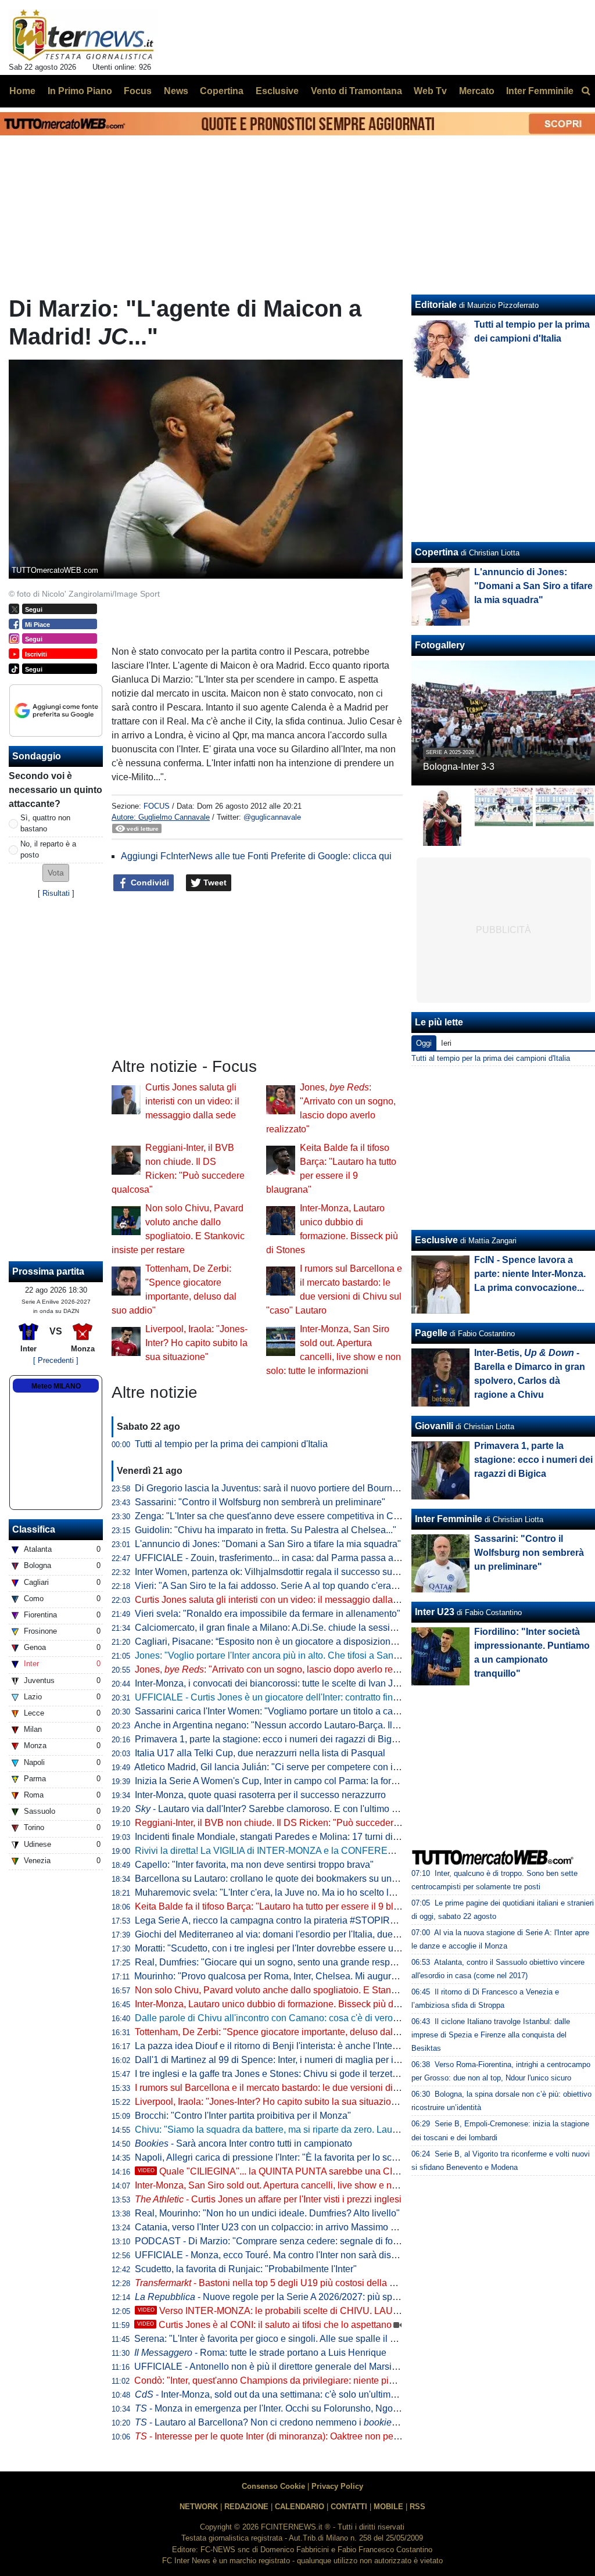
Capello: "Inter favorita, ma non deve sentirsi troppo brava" (254, 1865)
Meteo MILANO (56, 1386)
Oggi (424, 1043)
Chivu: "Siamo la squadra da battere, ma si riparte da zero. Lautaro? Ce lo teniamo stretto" (319, 2130)
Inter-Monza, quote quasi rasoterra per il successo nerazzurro (260, 1795)
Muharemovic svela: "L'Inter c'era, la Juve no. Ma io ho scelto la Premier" (284, 1892)
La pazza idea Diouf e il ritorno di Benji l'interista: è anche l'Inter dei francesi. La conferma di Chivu (336, 2046)
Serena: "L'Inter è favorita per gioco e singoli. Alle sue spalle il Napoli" (277, 2339)
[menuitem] (586, 91)
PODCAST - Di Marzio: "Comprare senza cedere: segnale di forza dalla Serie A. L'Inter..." (318, 2241)
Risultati (56, 893)
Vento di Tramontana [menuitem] (356, 91)
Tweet (214, 882)
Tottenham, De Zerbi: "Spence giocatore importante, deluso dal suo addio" (287, 2032)
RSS (417, 2507)
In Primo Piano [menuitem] (80, 91)
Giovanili (434, 1426)
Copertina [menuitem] (222, 91)
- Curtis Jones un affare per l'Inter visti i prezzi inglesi (268, 2199)
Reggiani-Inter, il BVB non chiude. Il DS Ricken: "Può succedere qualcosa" (288, 1823)
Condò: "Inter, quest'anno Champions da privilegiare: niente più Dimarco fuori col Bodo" (314, 2381)
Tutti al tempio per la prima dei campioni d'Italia (231, 1444)
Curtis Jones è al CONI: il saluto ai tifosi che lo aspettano (264, 2325)
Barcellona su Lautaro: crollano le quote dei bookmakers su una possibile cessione (305, 1879)
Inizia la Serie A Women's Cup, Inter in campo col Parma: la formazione (281, 1781)
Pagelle (431, 1333)
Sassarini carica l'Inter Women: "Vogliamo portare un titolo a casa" (270, 1711)
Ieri (446, 1043)
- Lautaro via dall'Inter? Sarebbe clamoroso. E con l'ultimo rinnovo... (282, 1809)
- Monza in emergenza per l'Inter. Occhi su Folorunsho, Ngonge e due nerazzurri (306, 2408)
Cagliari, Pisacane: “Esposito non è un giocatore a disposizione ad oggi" (284, 1642)
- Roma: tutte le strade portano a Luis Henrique (260, 2353)
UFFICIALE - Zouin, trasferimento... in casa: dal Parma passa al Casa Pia (286, 1558)
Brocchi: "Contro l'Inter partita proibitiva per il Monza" (243, 2116)
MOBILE (388, 2507)
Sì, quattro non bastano (45, 823)
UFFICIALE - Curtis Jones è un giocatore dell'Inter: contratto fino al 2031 (283, 1697)
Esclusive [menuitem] (277, 91)
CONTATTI (349, 2507)
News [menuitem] (176, 91)
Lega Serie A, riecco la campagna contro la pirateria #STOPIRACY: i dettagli (292, 1920)
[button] (56, 873)
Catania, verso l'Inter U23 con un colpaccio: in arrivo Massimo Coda (274, 2227)
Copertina (437, 552)
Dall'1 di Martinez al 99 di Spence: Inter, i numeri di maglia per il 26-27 (278, 2060)
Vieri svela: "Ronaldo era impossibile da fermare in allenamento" (268, 1614)
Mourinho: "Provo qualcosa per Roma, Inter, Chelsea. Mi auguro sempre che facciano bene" (322, 1976)
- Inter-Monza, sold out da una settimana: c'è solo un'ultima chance (282, 2394)
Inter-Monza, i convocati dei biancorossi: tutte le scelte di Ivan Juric (271, 1683)
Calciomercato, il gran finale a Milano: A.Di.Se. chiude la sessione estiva (284, 1628)
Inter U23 (435, 1612)
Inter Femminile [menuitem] (540, 91)
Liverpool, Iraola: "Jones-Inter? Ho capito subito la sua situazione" (196, 1343)
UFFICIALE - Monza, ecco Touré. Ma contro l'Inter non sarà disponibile (279, 2255)
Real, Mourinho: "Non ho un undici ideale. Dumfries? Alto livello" (267, 2213)
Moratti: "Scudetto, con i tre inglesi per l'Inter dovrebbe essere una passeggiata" (297, 1948)
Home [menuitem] (22, 91)
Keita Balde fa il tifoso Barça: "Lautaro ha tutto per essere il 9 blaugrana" (283, 1906)
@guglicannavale (272, 817)
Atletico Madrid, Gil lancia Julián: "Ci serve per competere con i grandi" (279, 1767)
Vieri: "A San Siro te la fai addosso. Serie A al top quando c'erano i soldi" (283, 1586)
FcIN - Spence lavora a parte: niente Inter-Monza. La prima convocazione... (530, 1274)
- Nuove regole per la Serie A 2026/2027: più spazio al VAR (288, 2297)
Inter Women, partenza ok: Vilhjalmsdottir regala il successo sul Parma (279, 1572)
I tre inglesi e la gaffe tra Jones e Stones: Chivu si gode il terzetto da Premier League (308, 2074)
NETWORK (199, 2507)
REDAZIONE (246, 2507)
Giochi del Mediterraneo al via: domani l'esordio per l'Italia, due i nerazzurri (288, 1934)
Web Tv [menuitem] (430, 91)
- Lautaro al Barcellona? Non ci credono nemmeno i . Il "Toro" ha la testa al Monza (326, 2422)
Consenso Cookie (273, 2486)
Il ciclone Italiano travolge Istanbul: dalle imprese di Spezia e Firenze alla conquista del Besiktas (491, 2035)
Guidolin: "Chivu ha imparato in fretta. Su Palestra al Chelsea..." (266, 1530)
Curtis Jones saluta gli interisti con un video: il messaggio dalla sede (192, 1101)
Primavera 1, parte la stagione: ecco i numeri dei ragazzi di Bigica (269, 1739)
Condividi (149, 882)
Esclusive (436, 1240)
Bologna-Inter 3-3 (459, 767)
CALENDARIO (300, 2507)
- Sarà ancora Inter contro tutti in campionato (243, 2143)
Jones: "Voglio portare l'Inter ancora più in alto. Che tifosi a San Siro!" (277, 1655)
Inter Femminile (449, 1519)
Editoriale (436, 305)
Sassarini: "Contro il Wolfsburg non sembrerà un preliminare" (260, 1502)
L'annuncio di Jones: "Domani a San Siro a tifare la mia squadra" (268, 1544)
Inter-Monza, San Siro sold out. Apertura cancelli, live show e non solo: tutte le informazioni (321, 2185)
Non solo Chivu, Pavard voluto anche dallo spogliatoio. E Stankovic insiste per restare (311, 1990)
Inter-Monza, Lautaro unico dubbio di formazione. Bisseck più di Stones (281, 2004)
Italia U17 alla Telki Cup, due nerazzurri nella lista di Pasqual (260, 1753)
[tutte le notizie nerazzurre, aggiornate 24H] (83, 35)
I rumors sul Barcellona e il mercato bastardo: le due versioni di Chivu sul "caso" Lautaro (316, 2088)
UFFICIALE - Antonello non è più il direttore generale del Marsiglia (270, 2367)
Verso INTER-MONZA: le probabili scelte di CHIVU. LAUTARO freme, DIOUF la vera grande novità (352, 2311)
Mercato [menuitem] (477, 91)
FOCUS (157, 806)
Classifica (34, 1529)
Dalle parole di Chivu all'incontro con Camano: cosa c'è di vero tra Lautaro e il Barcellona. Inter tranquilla (350, 2018)
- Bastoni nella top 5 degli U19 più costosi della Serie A (277, 2283)
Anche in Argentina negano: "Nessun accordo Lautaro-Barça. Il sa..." (285, 1725)
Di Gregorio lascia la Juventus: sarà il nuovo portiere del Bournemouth (279, 1488)
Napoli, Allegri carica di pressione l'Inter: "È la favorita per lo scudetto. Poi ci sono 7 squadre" (325, 2157)
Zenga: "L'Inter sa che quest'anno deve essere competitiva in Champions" (286, 1516)
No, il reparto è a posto (48, 849)
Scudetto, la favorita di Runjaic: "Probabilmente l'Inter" (246, 2269)
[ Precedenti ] (56, 1360)
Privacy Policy (337, 2486)
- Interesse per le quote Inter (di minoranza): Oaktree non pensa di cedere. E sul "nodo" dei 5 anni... (345, 2436)
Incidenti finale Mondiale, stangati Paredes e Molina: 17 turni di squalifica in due (299, 1837)
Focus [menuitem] (138, 91)
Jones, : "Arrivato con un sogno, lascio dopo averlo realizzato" (282, 1669)
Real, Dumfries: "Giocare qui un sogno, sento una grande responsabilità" (284, 1962)
